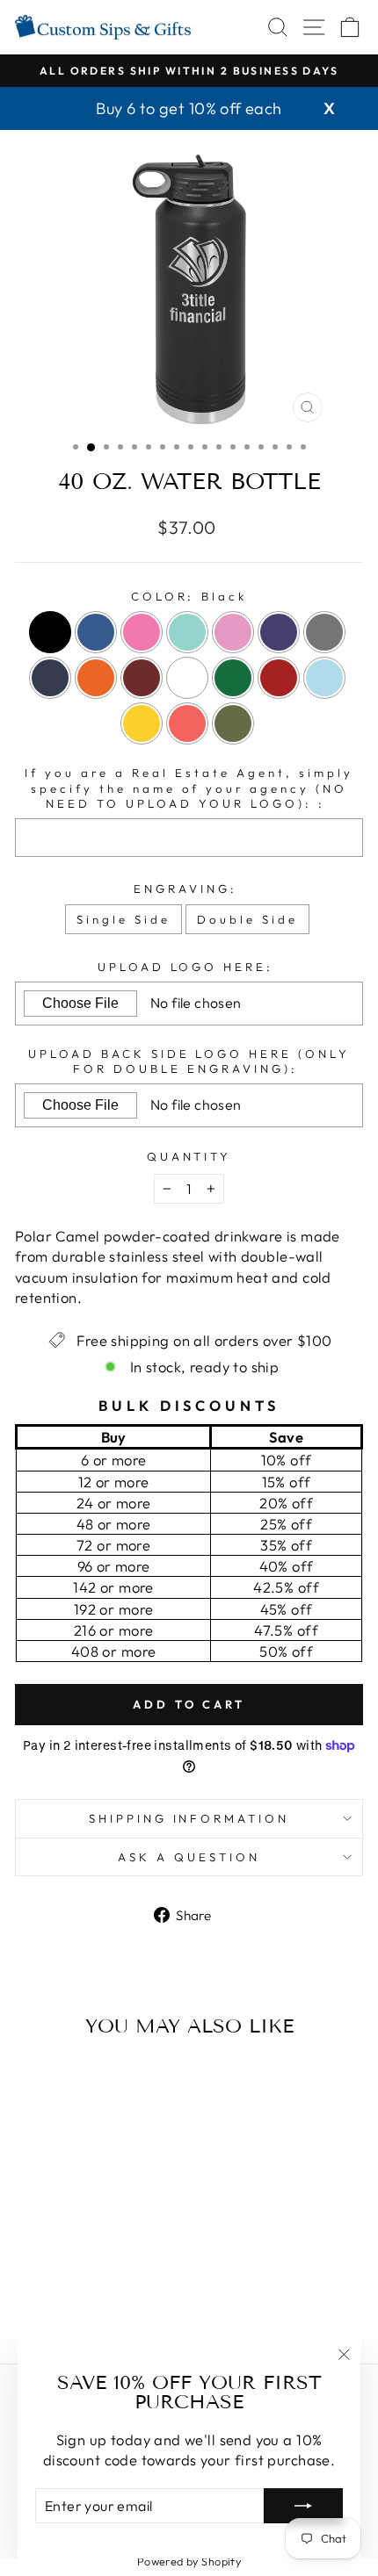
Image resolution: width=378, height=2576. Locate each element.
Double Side (247, 919)
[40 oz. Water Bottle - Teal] (91, 2271)
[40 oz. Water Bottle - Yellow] (81, 2304)
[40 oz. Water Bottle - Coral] (102, 2304)
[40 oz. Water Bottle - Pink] (71, 2271)
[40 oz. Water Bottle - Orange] (71, 2288)
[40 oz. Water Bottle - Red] (41, 2304)
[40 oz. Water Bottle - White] (111, 2288)
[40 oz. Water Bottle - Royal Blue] (51, 2271)
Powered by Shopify (189, 2561)
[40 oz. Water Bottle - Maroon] (91, 2288)
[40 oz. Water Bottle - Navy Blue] (51, 2288)
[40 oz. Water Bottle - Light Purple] (111, 2271)
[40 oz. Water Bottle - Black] (30, 2271)
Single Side (124, 919)
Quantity (189, 1156)
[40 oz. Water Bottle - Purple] (131, 2271)
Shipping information (189, 1818)
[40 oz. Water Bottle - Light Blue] (61, 2304)
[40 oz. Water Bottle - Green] (131, 2288)
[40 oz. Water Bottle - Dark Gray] (30, 2288)
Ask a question (189, 1857)
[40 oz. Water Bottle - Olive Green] (122, 2304)
